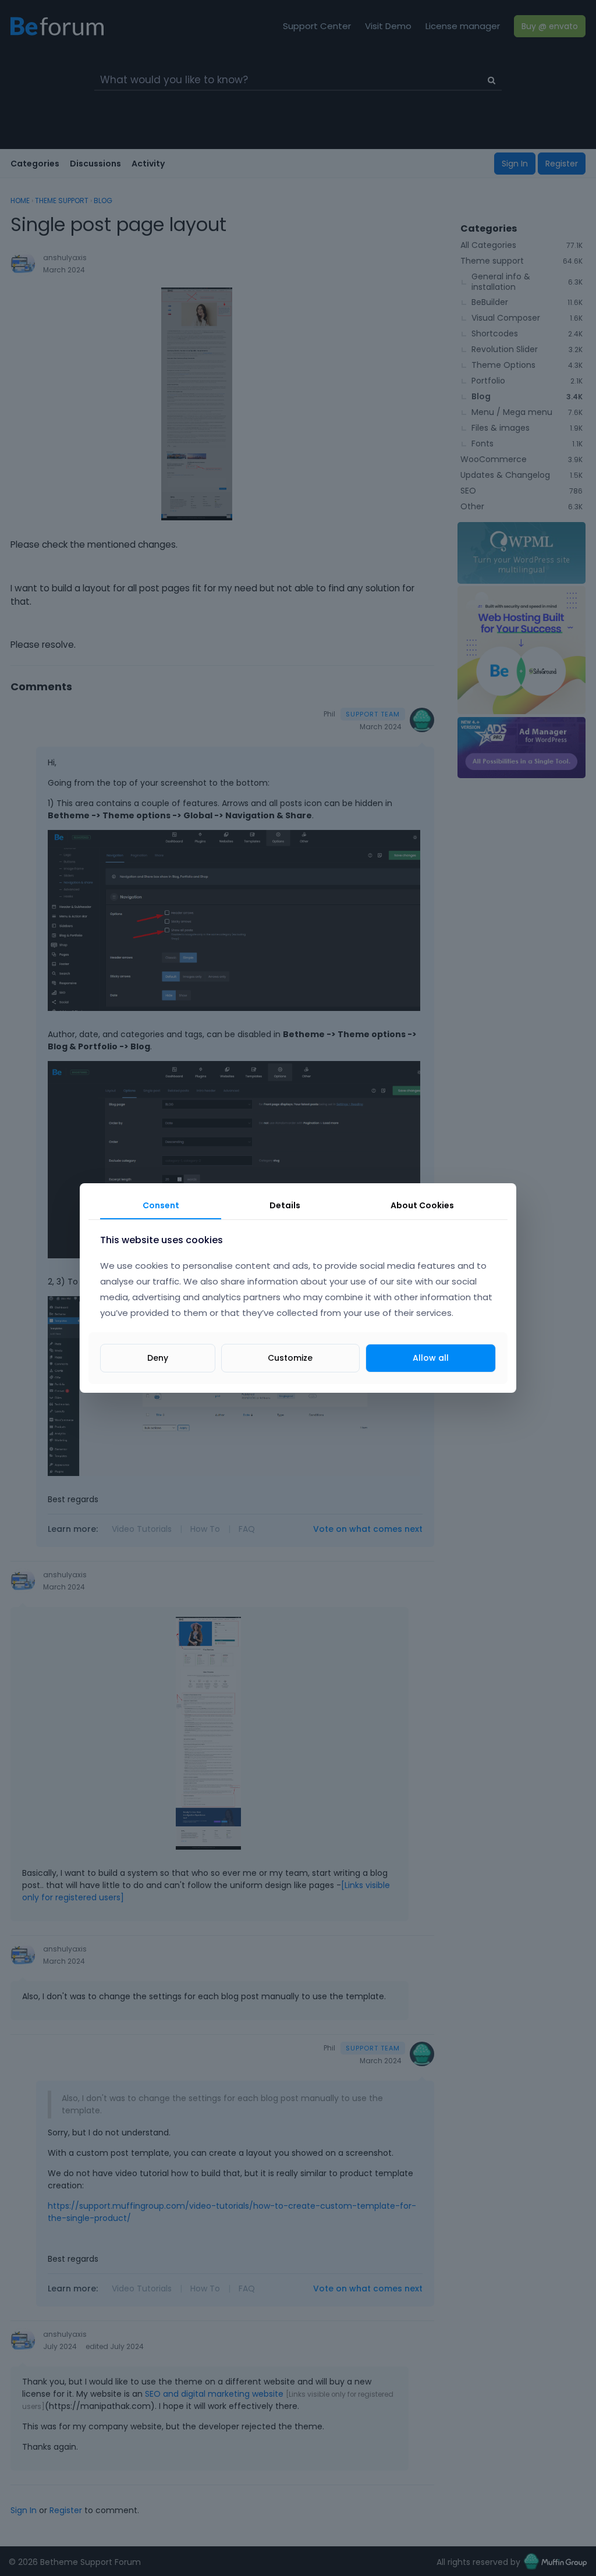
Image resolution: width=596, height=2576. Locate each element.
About (422, 1205)
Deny (158, 1358)
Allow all (431, 1358)
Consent (161, 1205)
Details (285, 1205)
